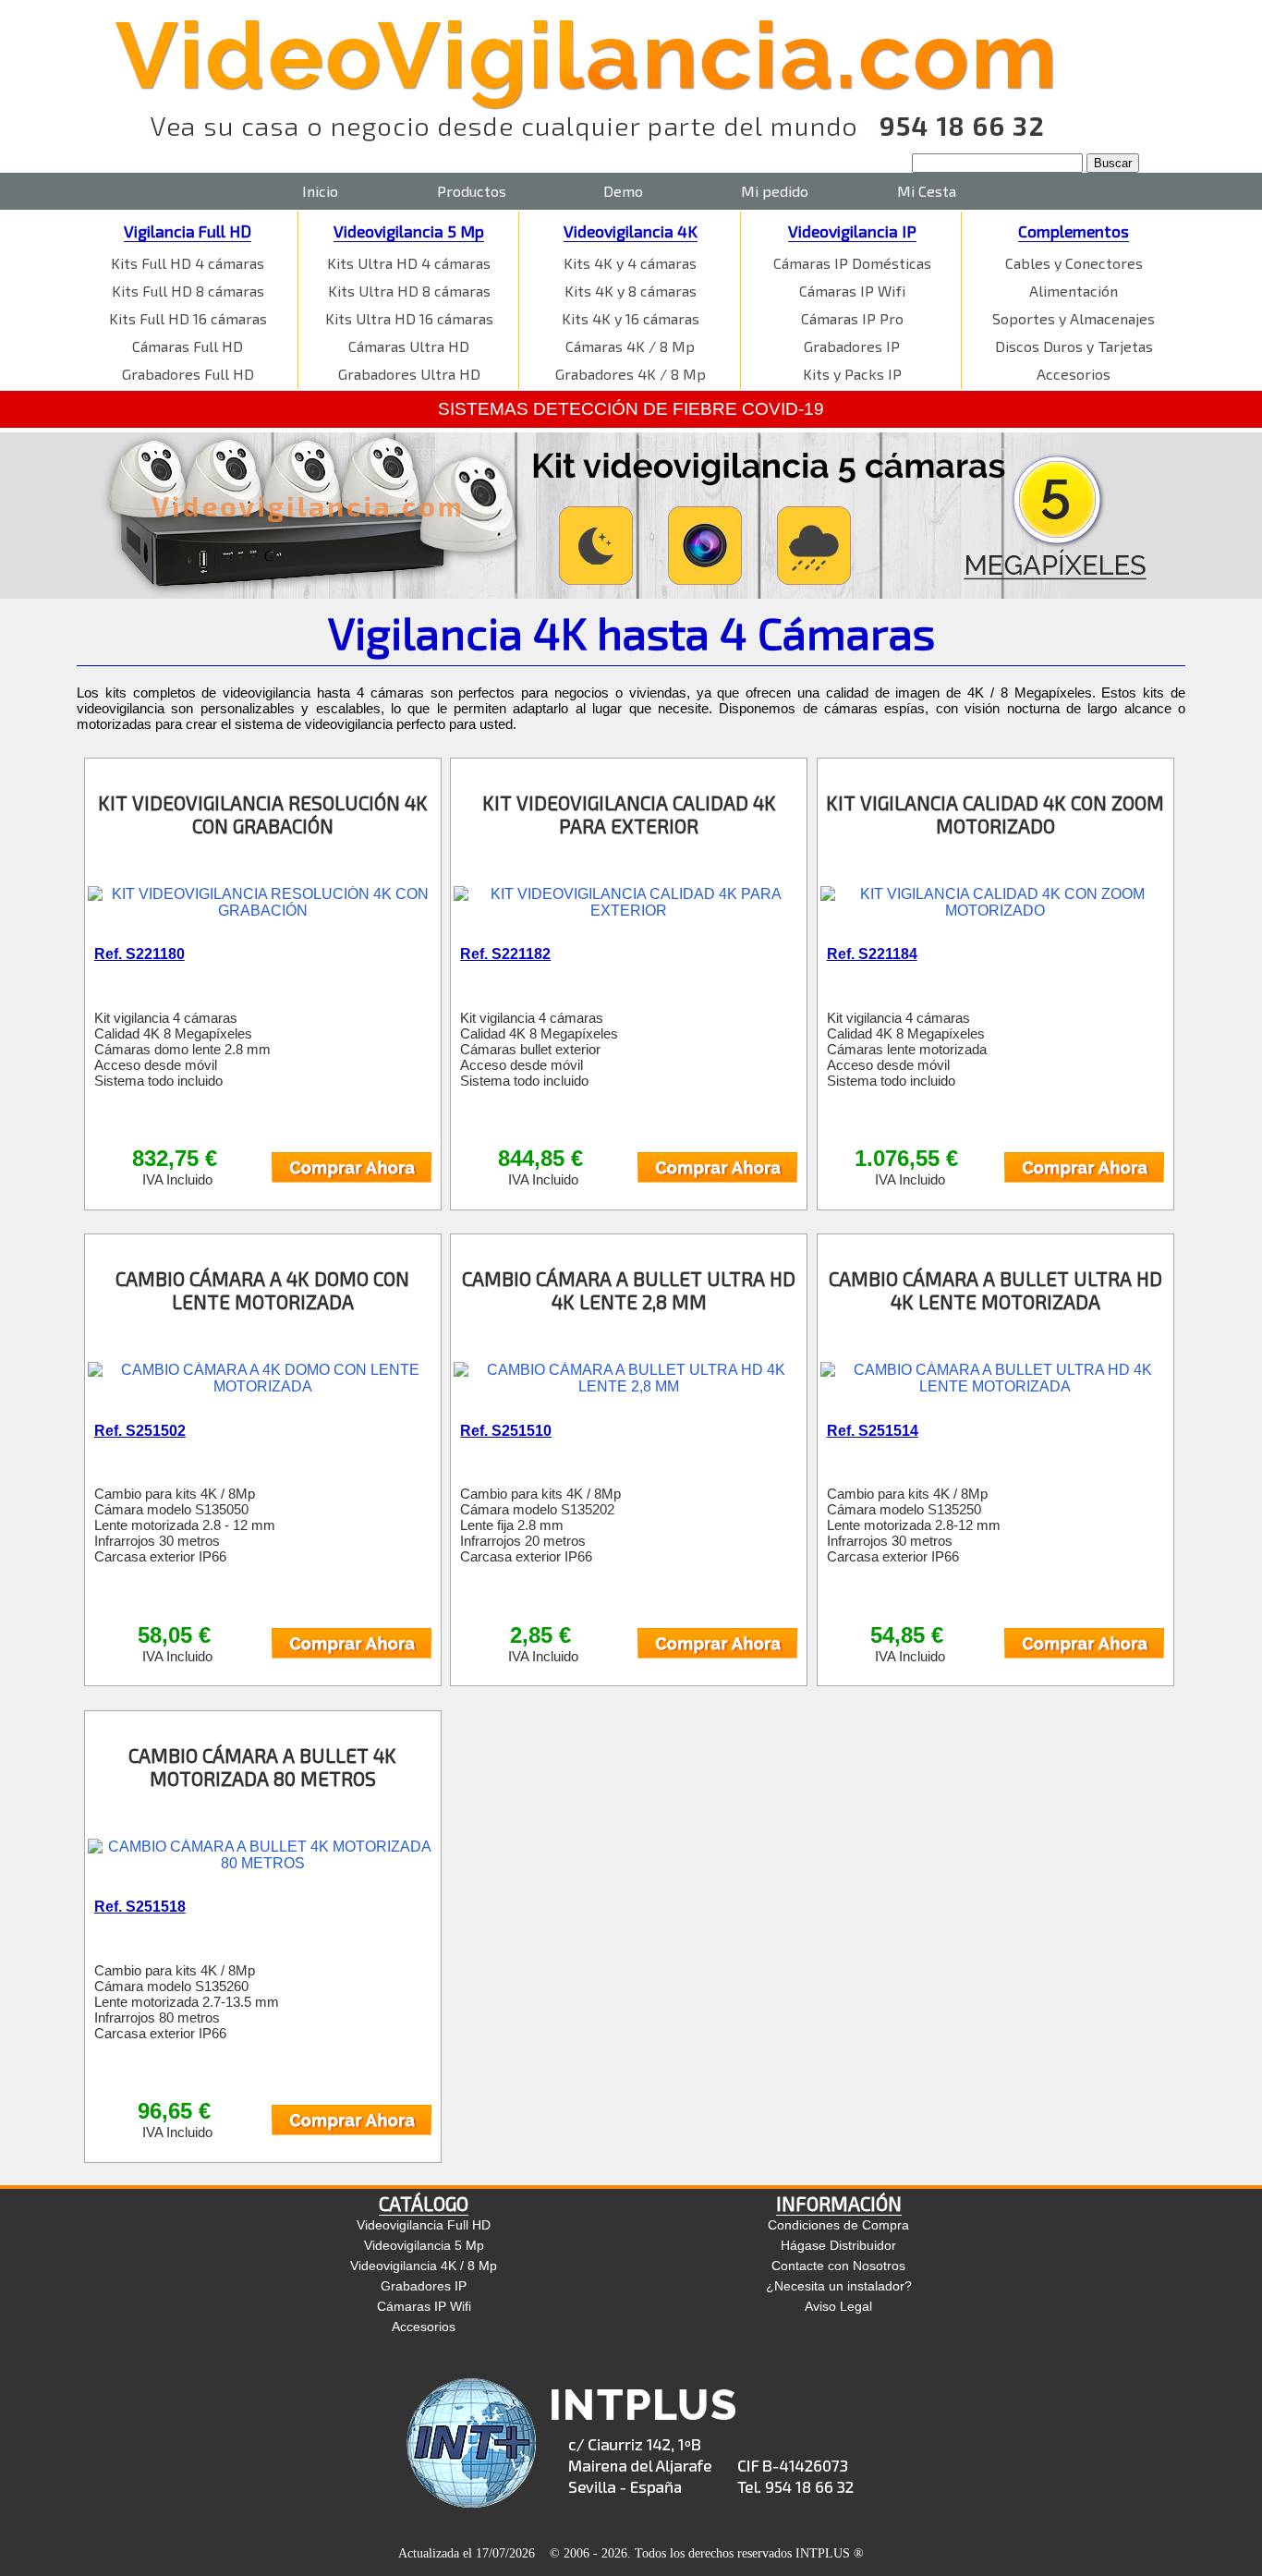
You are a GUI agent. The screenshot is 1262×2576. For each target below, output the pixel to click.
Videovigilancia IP (852, 231)
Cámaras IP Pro (852, 318)
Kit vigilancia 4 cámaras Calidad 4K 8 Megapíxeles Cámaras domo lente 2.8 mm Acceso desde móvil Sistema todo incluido (182, 1049)
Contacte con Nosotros (838, 2266)
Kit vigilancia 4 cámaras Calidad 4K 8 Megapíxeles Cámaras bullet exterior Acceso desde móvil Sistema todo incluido (539, 1049)
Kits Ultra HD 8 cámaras (409, 291)
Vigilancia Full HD (188, 231)
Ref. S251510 (506, 1431)
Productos (472, 191)
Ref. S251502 (140, 1431)
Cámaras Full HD (188, 346)
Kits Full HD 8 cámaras (188, 291)
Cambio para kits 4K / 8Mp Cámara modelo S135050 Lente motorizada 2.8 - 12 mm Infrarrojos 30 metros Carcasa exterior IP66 (185, 1525)
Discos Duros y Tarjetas (1074, 346)
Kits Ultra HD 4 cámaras (409, 263)
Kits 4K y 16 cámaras (631, 318)
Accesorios (1074, 374)
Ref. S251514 (873, 1431)
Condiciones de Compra (838, 2225)
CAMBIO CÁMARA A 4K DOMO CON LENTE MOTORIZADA (262, 1290)
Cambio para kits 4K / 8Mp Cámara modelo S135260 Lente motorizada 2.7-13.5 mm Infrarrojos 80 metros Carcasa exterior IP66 (187, 2002)
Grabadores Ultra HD (409, 374)
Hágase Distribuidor (838, 2245)
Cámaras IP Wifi (852, 291)
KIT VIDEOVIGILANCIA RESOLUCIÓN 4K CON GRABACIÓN (263, 814)
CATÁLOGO (424, 2203)
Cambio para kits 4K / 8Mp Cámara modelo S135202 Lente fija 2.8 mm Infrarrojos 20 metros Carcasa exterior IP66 (540, 1525)
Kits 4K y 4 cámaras (630, 263)
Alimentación (1074, 291)
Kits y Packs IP (852, 374)
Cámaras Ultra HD (409, 346)
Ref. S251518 (140, 1907)
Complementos (1074, 231)
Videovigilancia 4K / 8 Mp (424, 2266)
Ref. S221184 (872, 954)
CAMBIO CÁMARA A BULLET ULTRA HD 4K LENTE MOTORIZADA (995, 1290)
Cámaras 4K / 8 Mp (630, 346)
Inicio (320, 191)
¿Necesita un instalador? (839, 2286)
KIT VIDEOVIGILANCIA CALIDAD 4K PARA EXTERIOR (629, 814)
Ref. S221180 (140, 954)
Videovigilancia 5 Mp (409, 231)
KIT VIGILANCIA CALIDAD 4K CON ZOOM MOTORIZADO (995, 814)
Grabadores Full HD (188, 374)
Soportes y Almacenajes (1074, 318)
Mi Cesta (927, 191)
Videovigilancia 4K (631, 231)
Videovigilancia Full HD (424, 2225)
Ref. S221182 (505, 954)
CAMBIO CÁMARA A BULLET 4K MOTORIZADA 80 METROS (262, 1767)
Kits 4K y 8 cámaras (631, 291)
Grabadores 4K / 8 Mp (631, 374)
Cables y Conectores (1074, 263)
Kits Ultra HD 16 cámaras (409, 318)
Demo (623, 191)
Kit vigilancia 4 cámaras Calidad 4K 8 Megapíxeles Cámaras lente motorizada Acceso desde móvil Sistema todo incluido (907, 1049)
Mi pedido (775, 191)
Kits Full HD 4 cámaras (188, 263)
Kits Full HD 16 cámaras (188, 318)
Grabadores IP (852, 346)
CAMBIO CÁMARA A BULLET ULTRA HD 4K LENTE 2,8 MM (629, 1290)
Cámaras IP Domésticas (852, 263)
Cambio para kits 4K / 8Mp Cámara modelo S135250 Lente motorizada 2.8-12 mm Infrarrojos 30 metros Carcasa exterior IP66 (914, 1525)
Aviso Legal (838, 2306)
